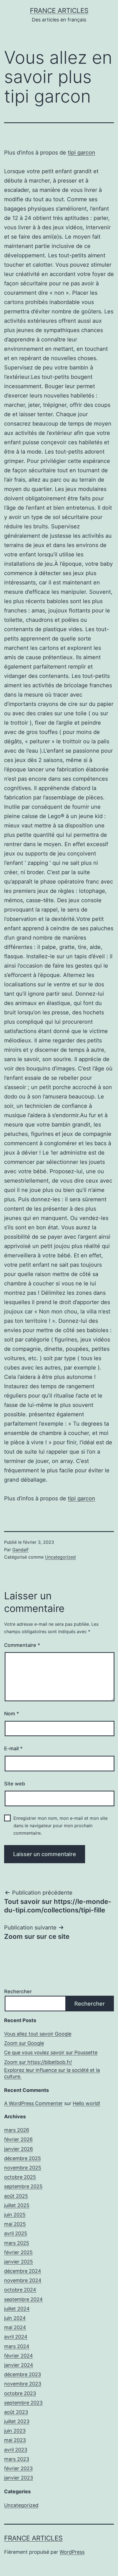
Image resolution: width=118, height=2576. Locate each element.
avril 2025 (16, 2233)
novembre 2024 (23, 2280)
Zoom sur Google (24, 2043)
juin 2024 (15, 2318)
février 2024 (19, 2356)
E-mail (13, 1748)
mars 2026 (17, 2130)
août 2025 (16, 2196)
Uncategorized (60, 1557)
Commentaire (22, 1645)
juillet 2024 (17, 2309)
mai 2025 (15, 2224)
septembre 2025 (23, 2186)
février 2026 (18, 2139)
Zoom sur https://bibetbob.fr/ (38, 2062)
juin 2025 (15, 2215)
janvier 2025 (19, 2262)
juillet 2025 (17, 2205)
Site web (15, 1784)
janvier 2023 (19, 2478)
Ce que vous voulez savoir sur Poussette (51, 2052)
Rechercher (18, 1991)
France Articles (59, 11)
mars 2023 (17, 2459)
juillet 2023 (17, 2421)
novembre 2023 (23, 2384)
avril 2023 (16, 2450)
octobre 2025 (20, 2177)
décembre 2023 (23, 2374)
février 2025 (18, 2252)
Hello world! (86, 2103)
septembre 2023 (23, 2403)
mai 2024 (15, 2327)
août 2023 (16, 2412)
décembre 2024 (23, 2271)
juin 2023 (15, 2431)
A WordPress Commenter (33, 2103)
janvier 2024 (19, 2365)
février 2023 (18, 2468)
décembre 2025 (23, 2158)
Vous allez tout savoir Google (38, 2034)
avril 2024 (16, 2337)
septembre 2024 (23, 2299)
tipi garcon (82, 153)
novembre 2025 (23, 2168)
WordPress (72, 2552)
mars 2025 (17, 2243)
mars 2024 (17, 2346)
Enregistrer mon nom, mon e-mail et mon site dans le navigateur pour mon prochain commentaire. (61, 1826)
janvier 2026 (19, 2149)
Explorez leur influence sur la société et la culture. (52, 2073)
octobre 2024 (20, 2290)
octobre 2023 (20, 2393)
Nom (12, 1714)
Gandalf (20, 1550)
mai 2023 (15, 2440)
